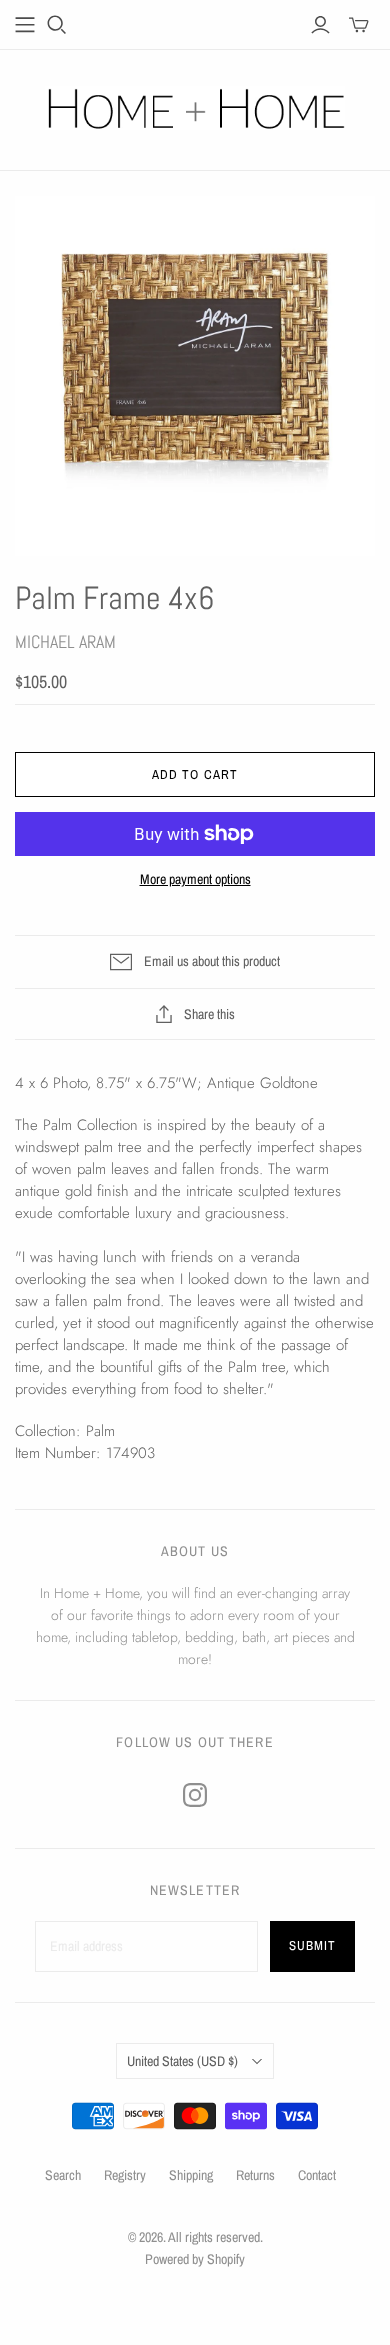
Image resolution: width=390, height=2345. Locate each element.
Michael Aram (65, 641)
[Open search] (57, 25)
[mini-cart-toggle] (359, 25)
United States (182, 2061)
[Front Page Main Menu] (25, 25)
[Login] (320, 25)
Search (63, 2175)
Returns (255, 2175)
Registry (125, 2175)
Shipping (191, 2175)
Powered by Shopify (195, 2259)
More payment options (195, 879)
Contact (317, 2175)
